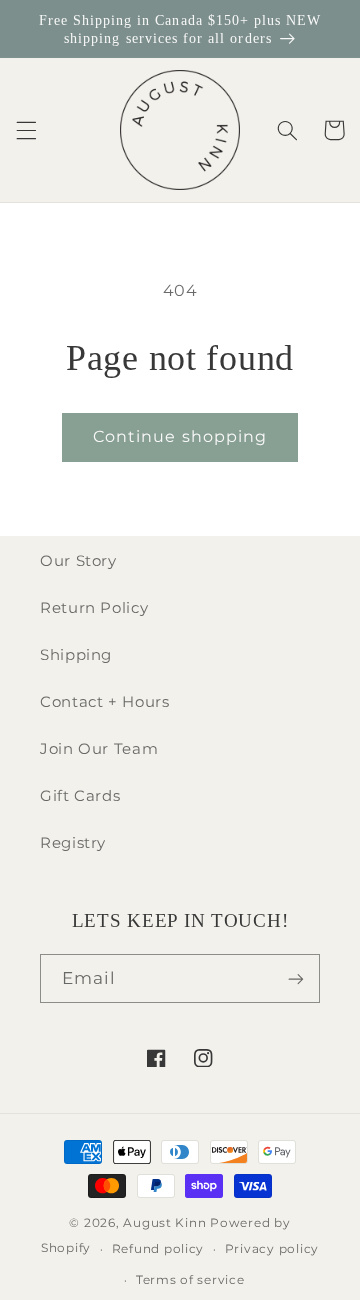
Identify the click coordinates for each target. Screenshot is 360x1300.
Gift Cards (80, 796)
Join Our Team (99, 749)
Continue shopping (180, 436)
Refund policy (158, 1249)
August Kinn (164, 1223)
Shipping (76, 655)
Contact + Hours (104, 702)
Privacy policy (272, 1249)
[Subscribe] (296, 978)
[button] (26, 130)
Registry (73, 843)
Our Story (78, 561)
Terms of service (190, 1280)
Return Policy (94, 608)
